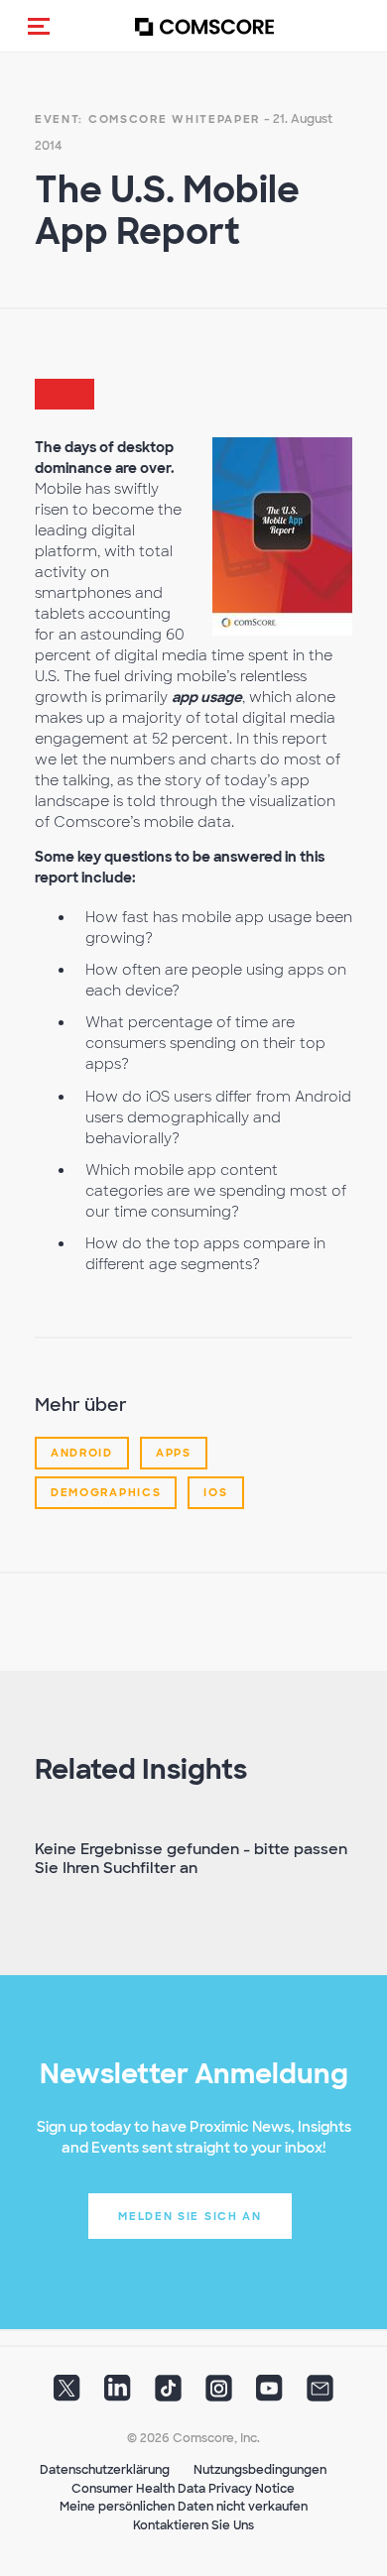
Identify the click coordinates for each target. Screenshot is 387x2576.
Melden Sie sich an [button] (190, 2216)
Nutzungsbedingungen (260, 2470)
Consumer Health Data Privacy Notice (183, 2489)
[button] (39, 26)
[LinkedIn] (118, 2395)
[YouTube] (269, 2395)
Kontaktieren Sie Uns (193, 2525)
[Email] (320, 2395)
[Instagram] (219, 2395)
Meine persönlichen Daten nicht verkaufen (184, 2507)
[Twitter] (67, 2395)
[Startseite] (204, 26)
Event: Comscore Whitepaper (147, 119)
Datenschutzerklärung (105, 2470)
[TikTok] (168, 2395)
